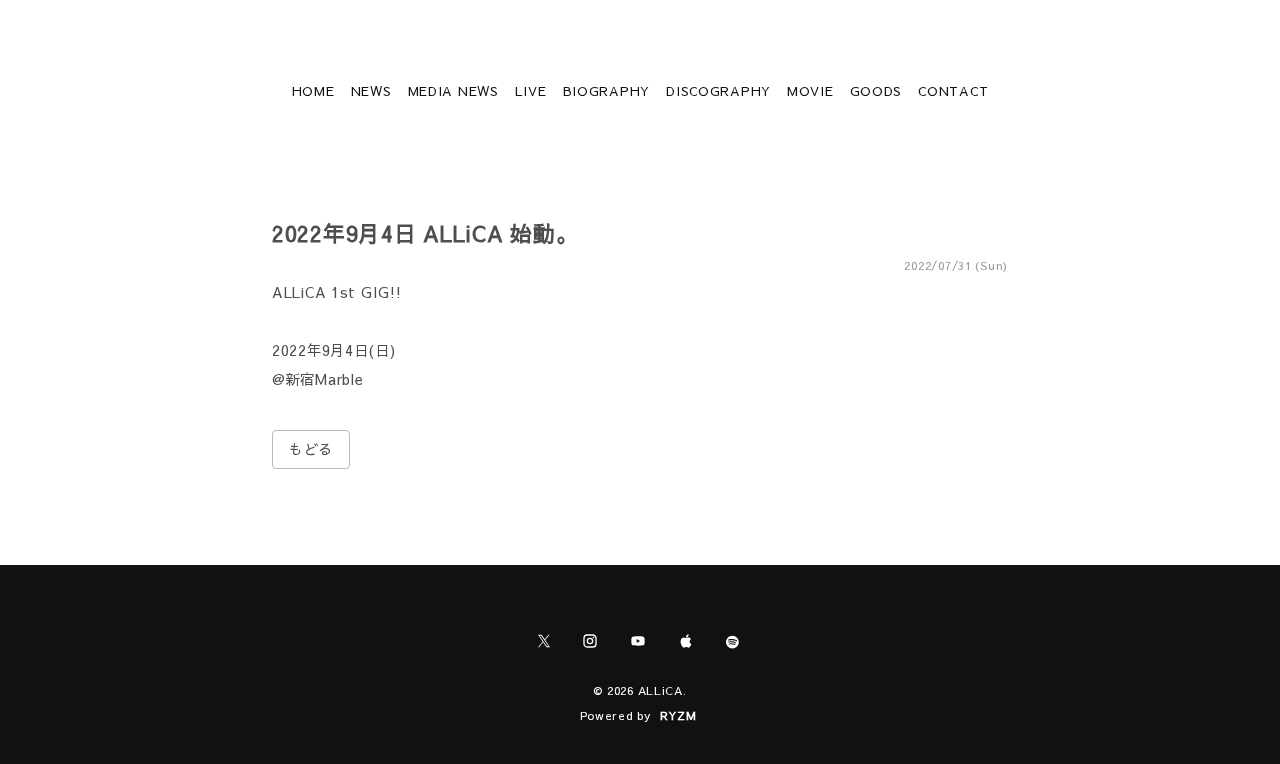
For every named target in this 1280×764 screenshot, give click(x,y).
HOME (313, 91)
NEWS (371, 91)
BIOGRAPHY (606, 91)
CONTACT (953, 91)
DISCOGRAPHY (718, 91)
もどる (311, 449)
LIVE (531, 91)
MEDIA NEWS (453, 91)
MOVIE (810, 91)
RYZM (678, 715)
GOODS (876, 91)
